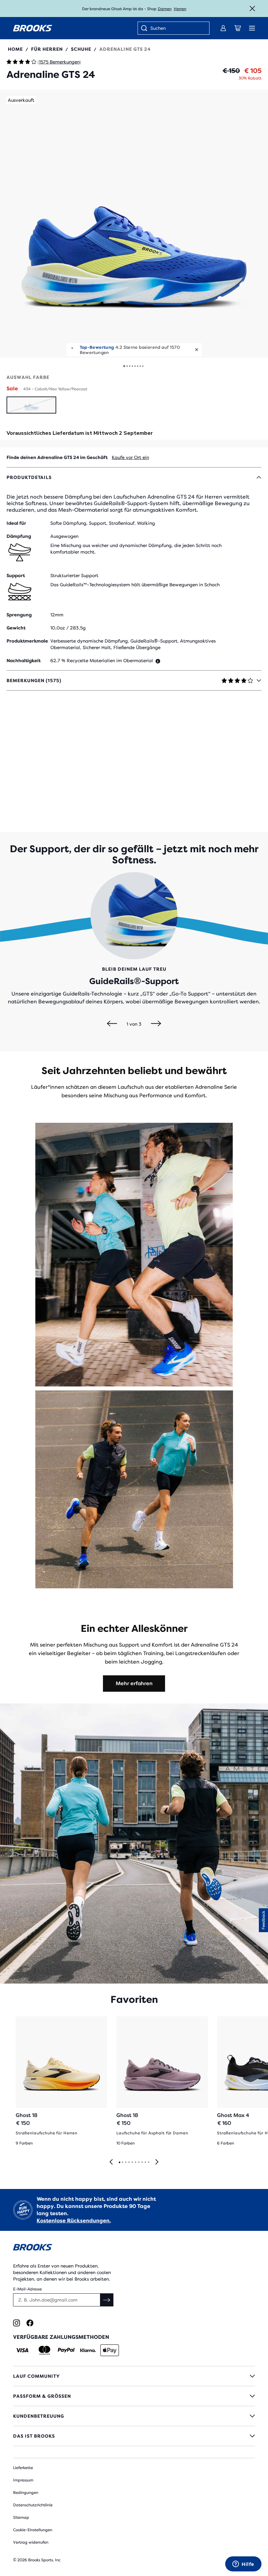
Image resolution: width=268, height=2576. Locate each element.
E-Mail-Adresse (27, 2289)
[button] (134, 224)
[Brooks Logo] (134, 2248)
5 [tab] (132, 2162)
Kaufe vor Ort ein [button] (130, 457)
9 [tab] (145, 2162)
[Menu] (252, 28)
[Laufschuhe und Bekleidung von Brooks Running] (33, 28)
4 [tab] (129, 2162)
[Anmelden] (223, 28)
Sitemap (21, 2517)
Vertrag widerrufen (31, 2542)
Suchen (158, 28)
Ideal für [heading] (16, 523)
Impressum (23, 2480)
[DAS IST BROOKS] (134, 2436)
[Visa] (22, 2350)
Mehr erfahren (134, 1683)
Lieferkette (23, 2468)
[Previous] (112, 1024)
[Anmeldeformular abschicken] (107, 2300)
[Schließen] (252, 9)
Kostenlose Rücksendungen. (74, 2221)
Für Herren (47, 49)
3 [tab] (126, 2162)
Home (15, 49)
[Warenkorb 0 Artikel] (238, 28)
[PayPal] (66, 2350)
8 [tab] (142, 2162)
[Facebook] (30, 2323)
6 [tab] (135, 2162)
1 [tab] (119, 2162)
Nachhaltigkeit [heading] (24, 661)
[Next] (156, 1024)
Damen (165, 9)
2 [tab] (122, 2162)
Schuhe (81, 49)
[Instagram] (17, 2323)
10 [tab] (148, 2162)
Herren (180, 9)
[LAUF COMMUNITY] (134, 2376)
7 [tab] (139, 2162)
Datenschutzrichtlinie (33, 2505)
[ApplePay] (110, 2350)
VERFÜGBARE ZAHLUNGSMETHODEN (61, 2337)
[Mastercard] (44, 2350)
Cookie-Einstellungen (33, 2530)
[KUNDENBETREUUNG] (134, 2416)
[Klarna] (88, 2350)
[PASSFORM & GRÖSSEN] (134, 2396)
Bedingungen (26, 2493)
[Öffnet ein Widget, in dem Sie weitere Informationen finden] (243, 2565)
